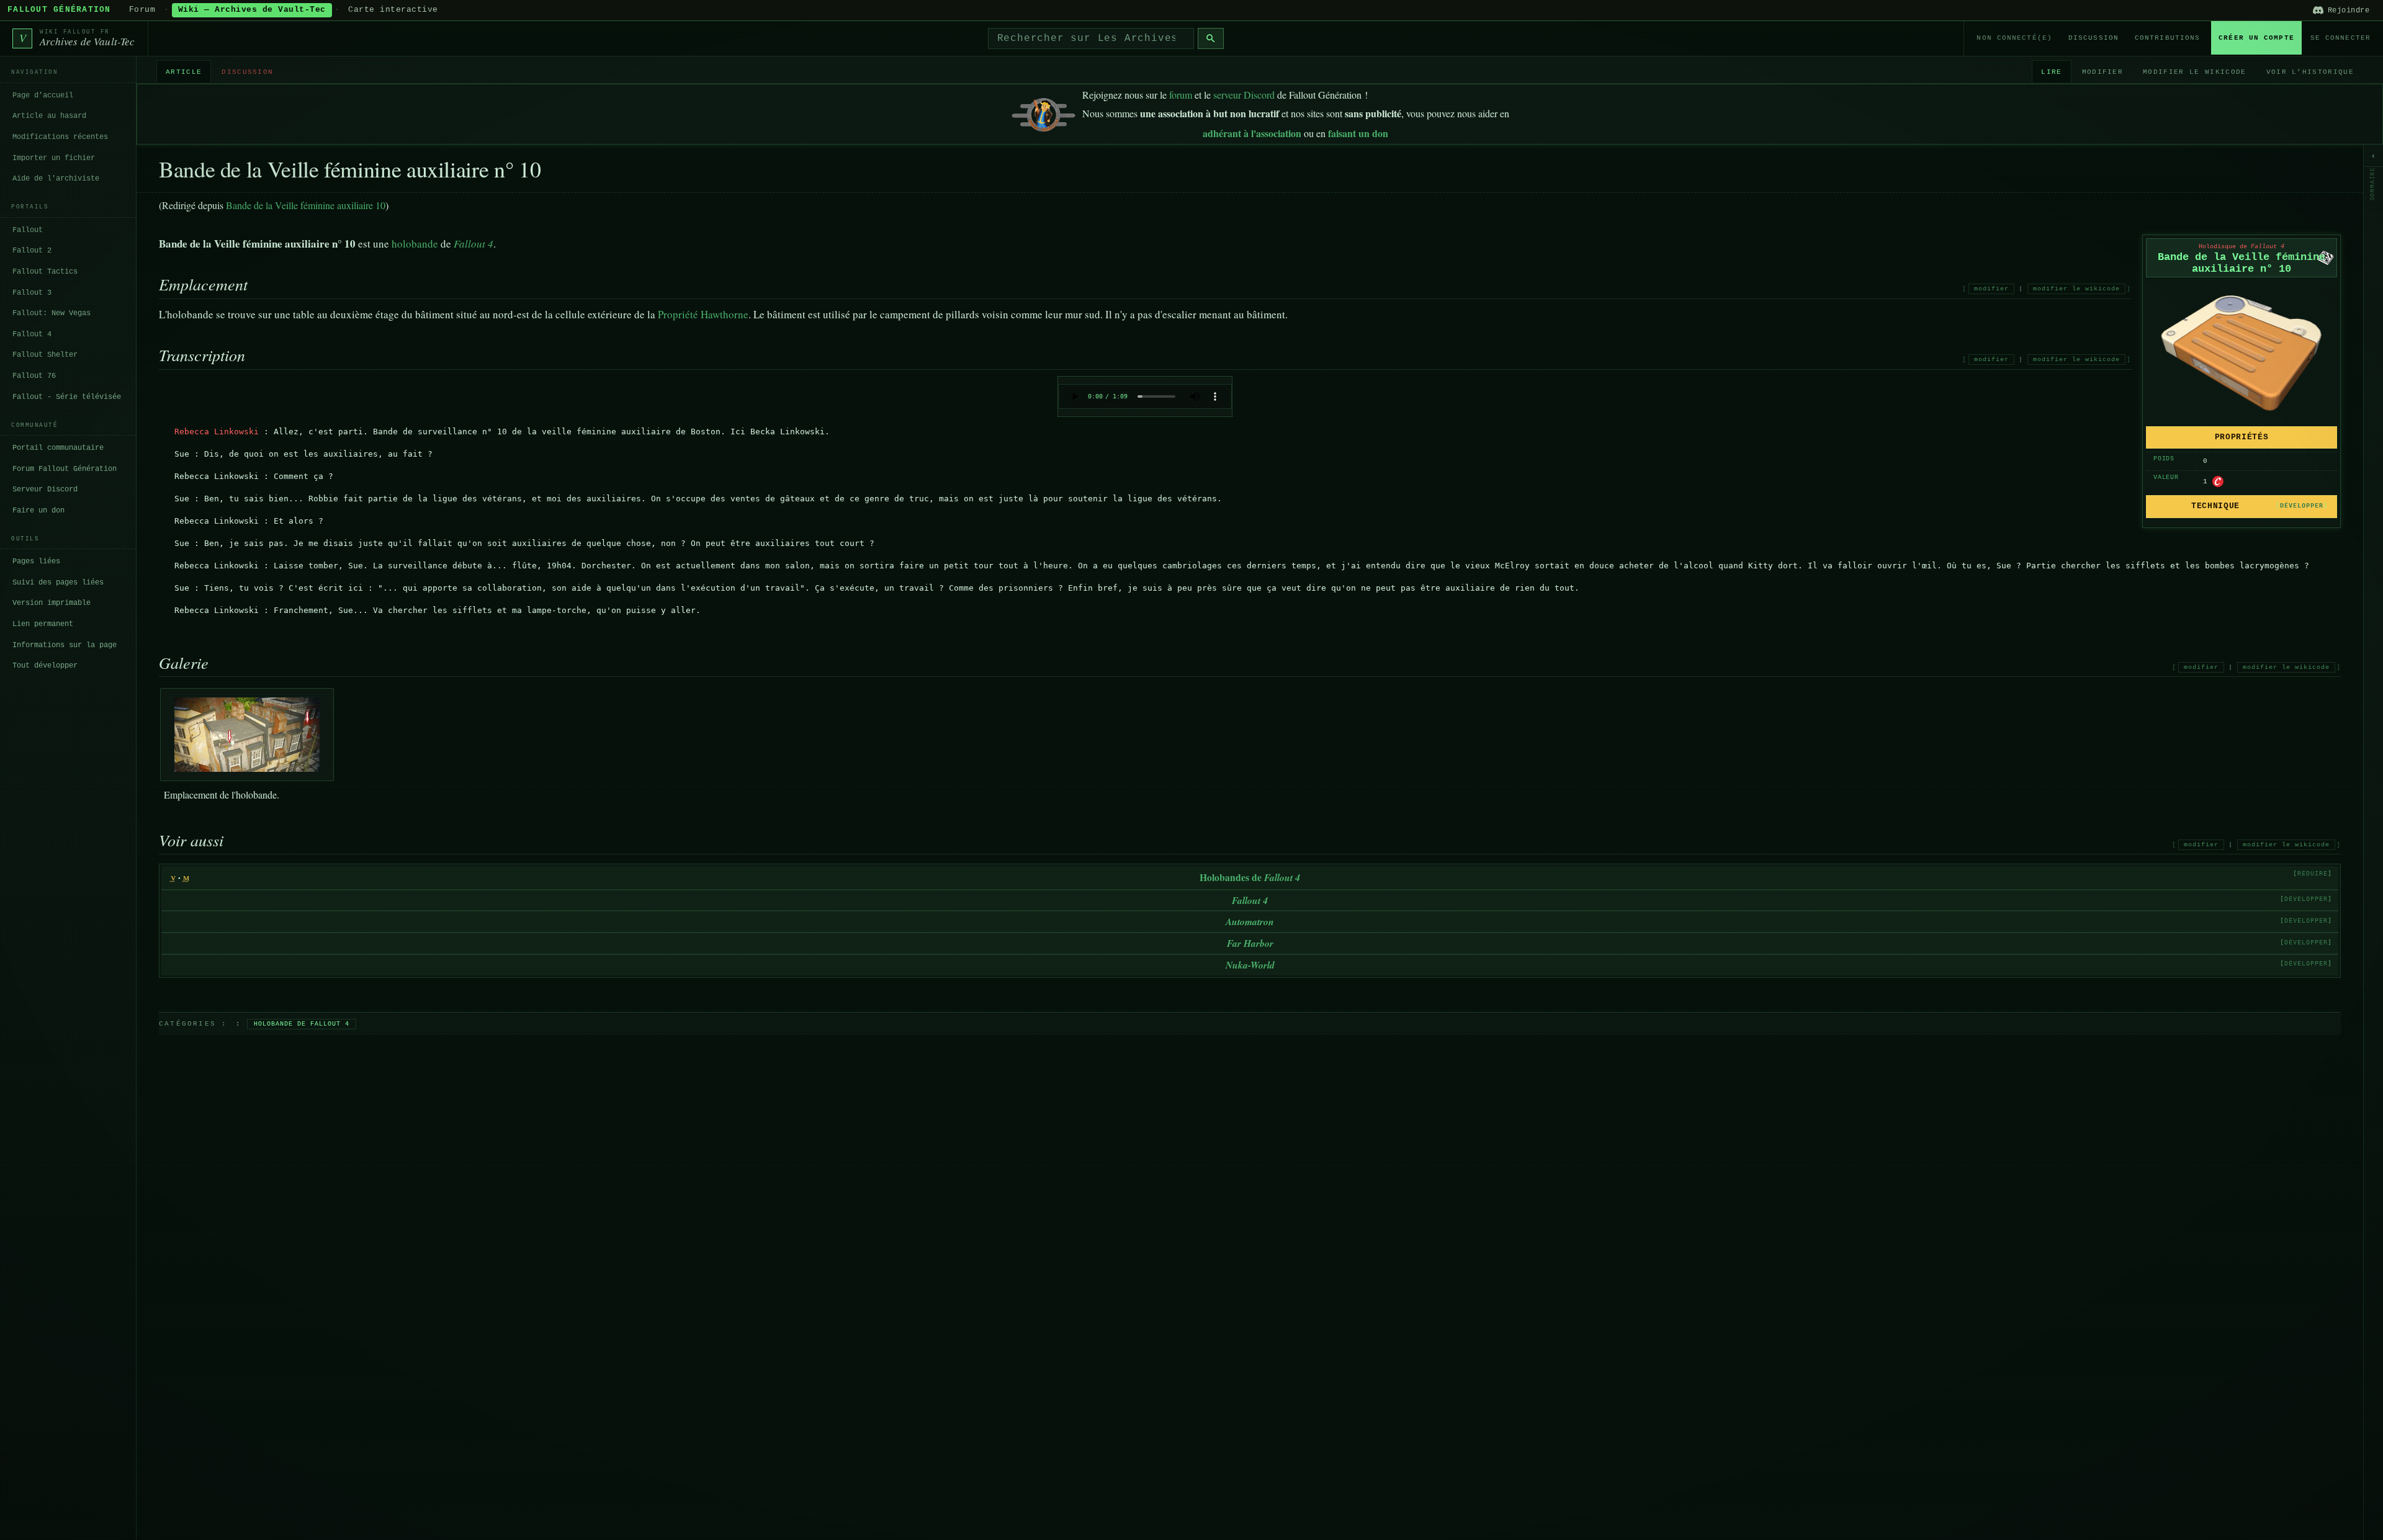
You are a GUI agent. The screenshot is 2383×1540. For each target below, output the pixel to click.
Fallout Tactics (45, 271)
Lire (2051, 71)
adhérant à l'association (1252, 133)
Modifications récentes (60, 137)
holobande (415, 244)
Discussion (2094, 38)
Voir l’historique (2310, 71)
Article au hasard (49, 116)
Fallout (28, 230)
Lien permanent (43, 624)
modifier (1991, 289)
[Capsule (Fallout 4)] (2218, 481)
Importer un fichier (54, 158)
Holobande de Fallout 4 (302, 1024)
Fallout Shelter (45, 355)
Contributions (2167, 38)
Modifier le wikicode (2194, 71)
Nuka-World (1250, 965)
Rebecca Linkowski (217, 432)
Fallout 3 (32, 292)
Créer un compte (2256, 38)
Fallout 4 (32, 334)
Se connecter (2340, 38)
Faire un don (38, 510)
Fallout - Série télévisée (67, 396)
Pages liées (36, 562)
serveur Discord (1244, 95)
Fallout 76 (34, 375)
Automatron (1250, 921)
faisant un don (1358, 133)
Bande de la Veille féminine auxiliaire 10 (306, 205)
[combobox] (1091, 38)
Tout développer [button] (45, 665)
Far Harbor (1250, 943)
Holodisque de (2242, 247)
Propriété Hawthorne (703, 314)
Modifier (2103, 71)
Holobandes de (1250, 877)
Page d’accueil (43, 95)
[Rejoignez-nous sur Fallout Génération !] (1043, 112)
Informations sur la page (65, 645)
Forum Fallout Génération (65, 468)
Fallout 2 (32, 251)
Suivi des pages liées (58, 582)
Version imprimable (52, 603)
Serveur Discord (45, 489)
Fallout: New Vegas (52, 313)
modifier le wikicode (2076, 289)
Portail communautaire (58, 447)
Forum (142, 10)
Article (184, 71)
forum (1181, 95)
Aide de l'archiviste (56, 178)
